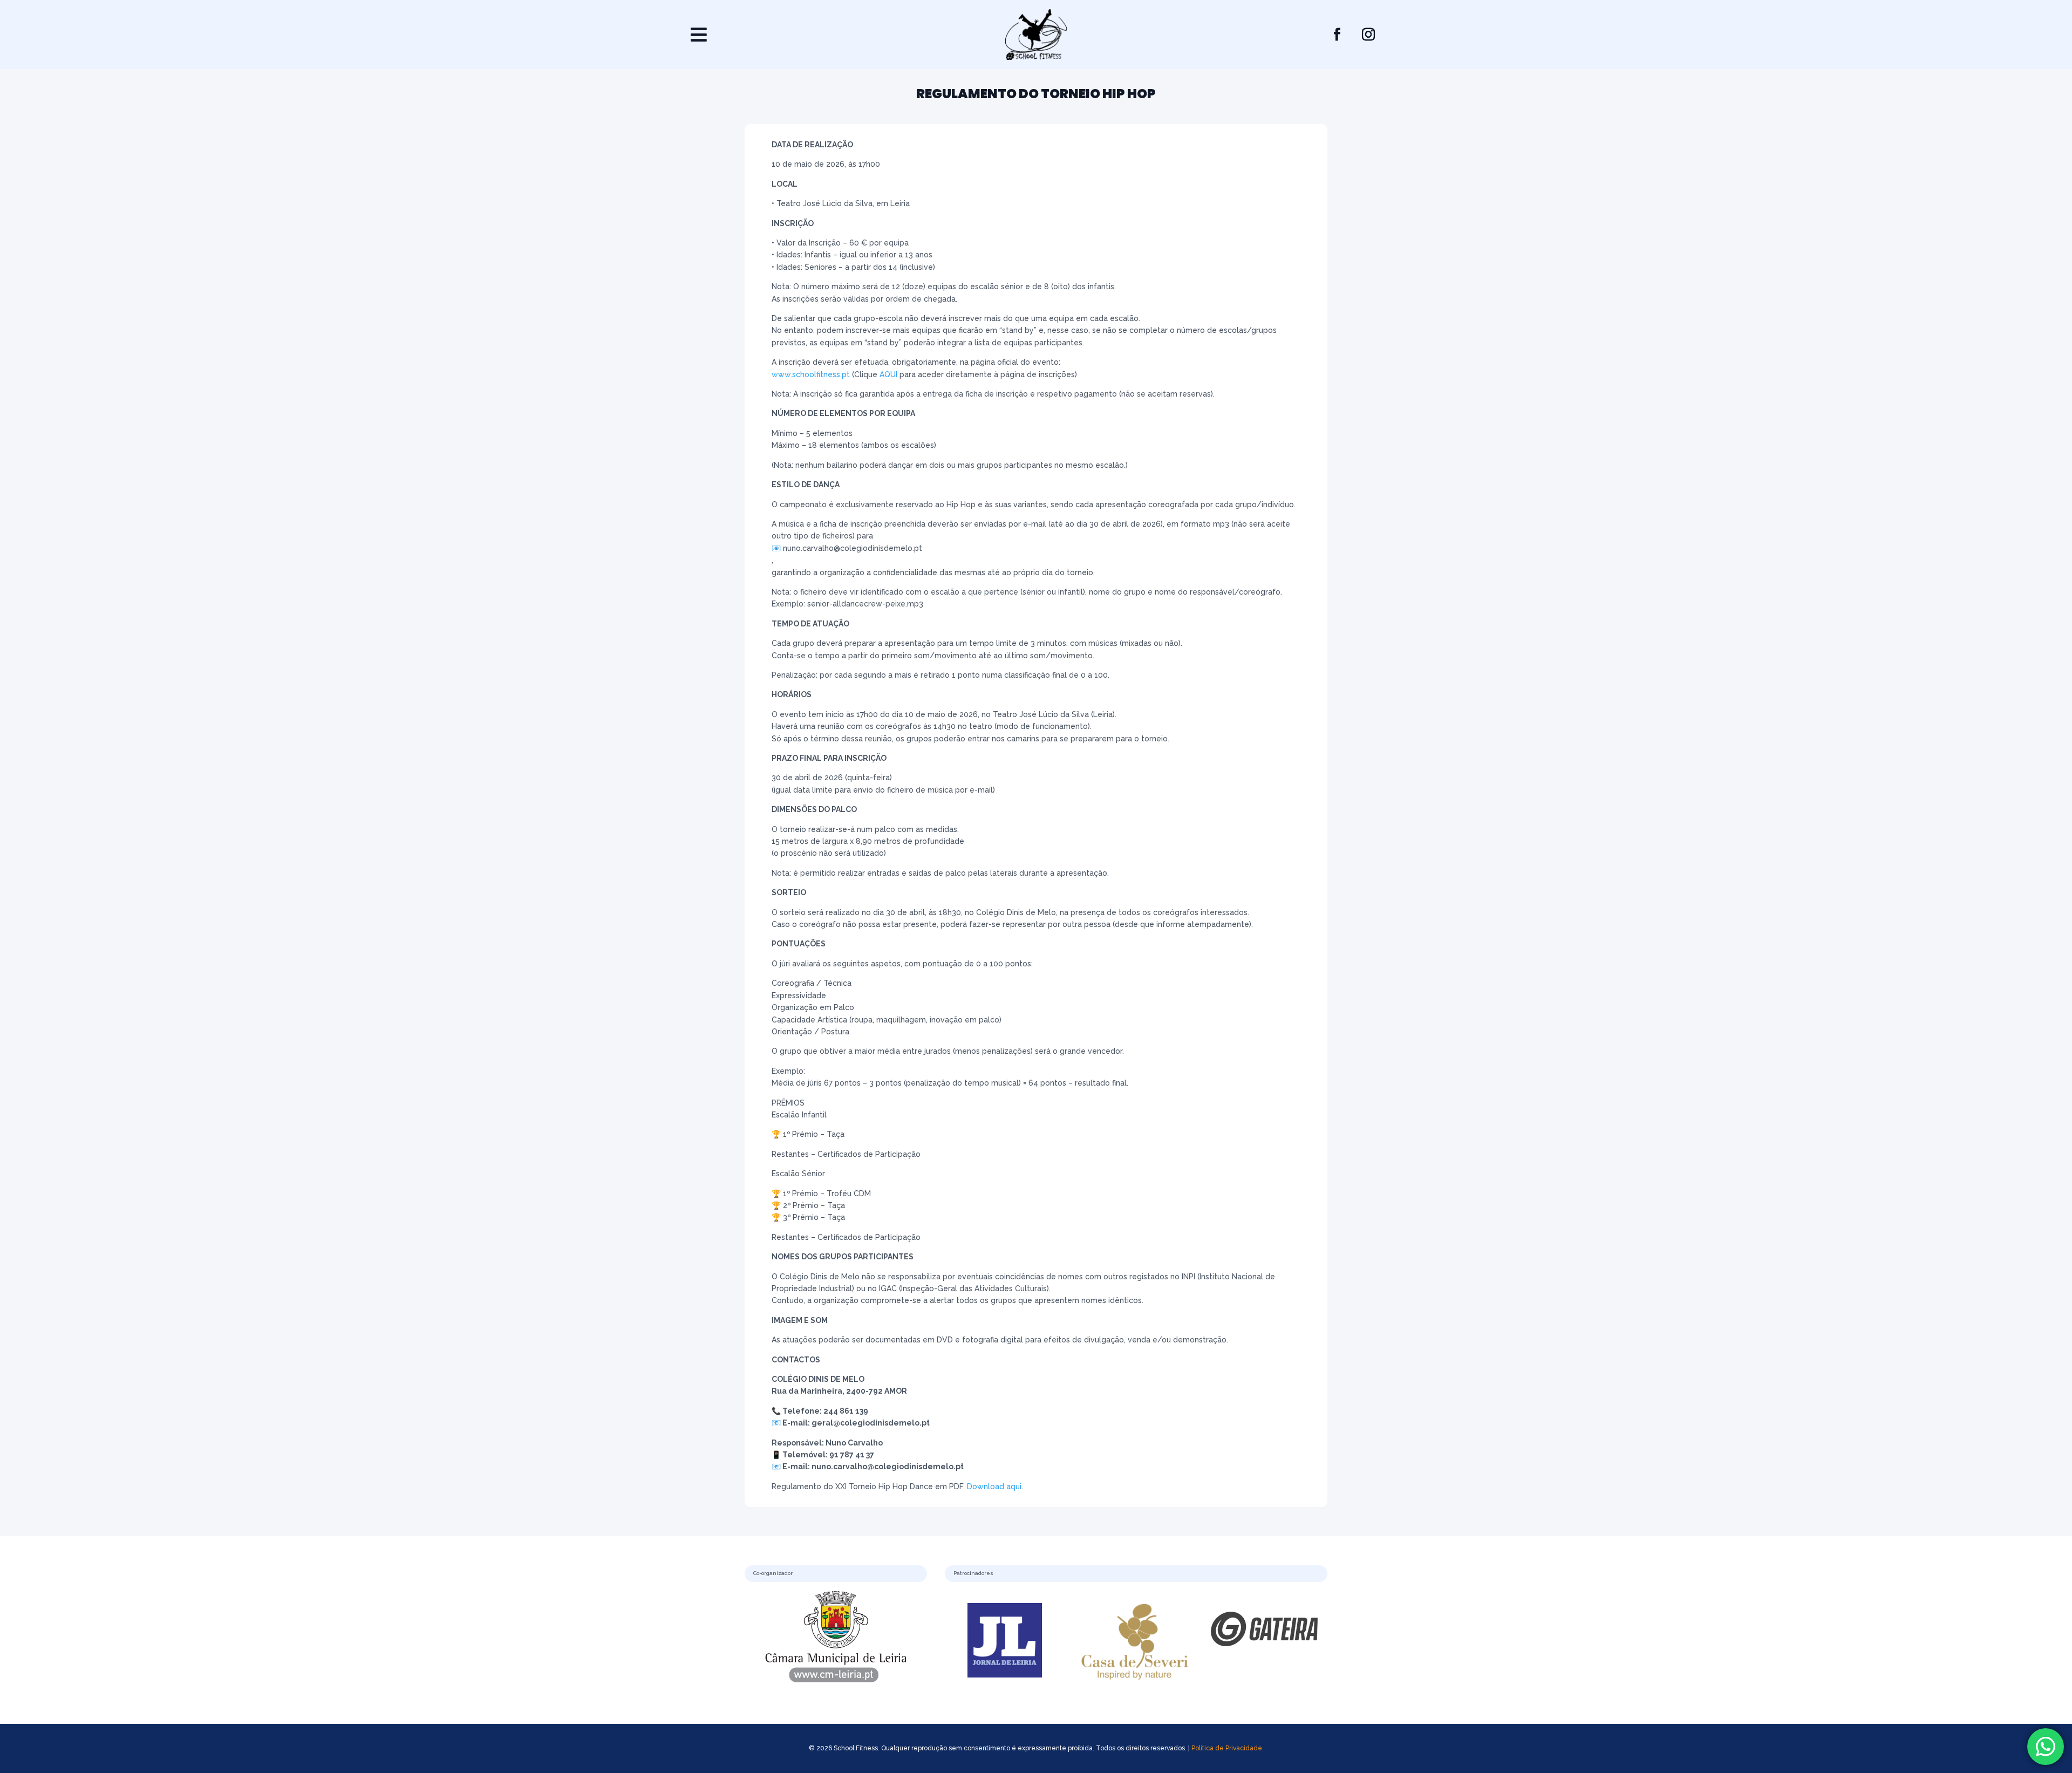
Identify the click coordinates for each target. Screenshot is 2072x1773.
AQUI (888, 374)
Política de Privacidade (1227, 1748)
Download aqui (994, 1486)
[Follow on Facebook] (1337, 35)
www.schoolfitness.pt (811, 374)
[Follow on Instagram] (1368, 35)
